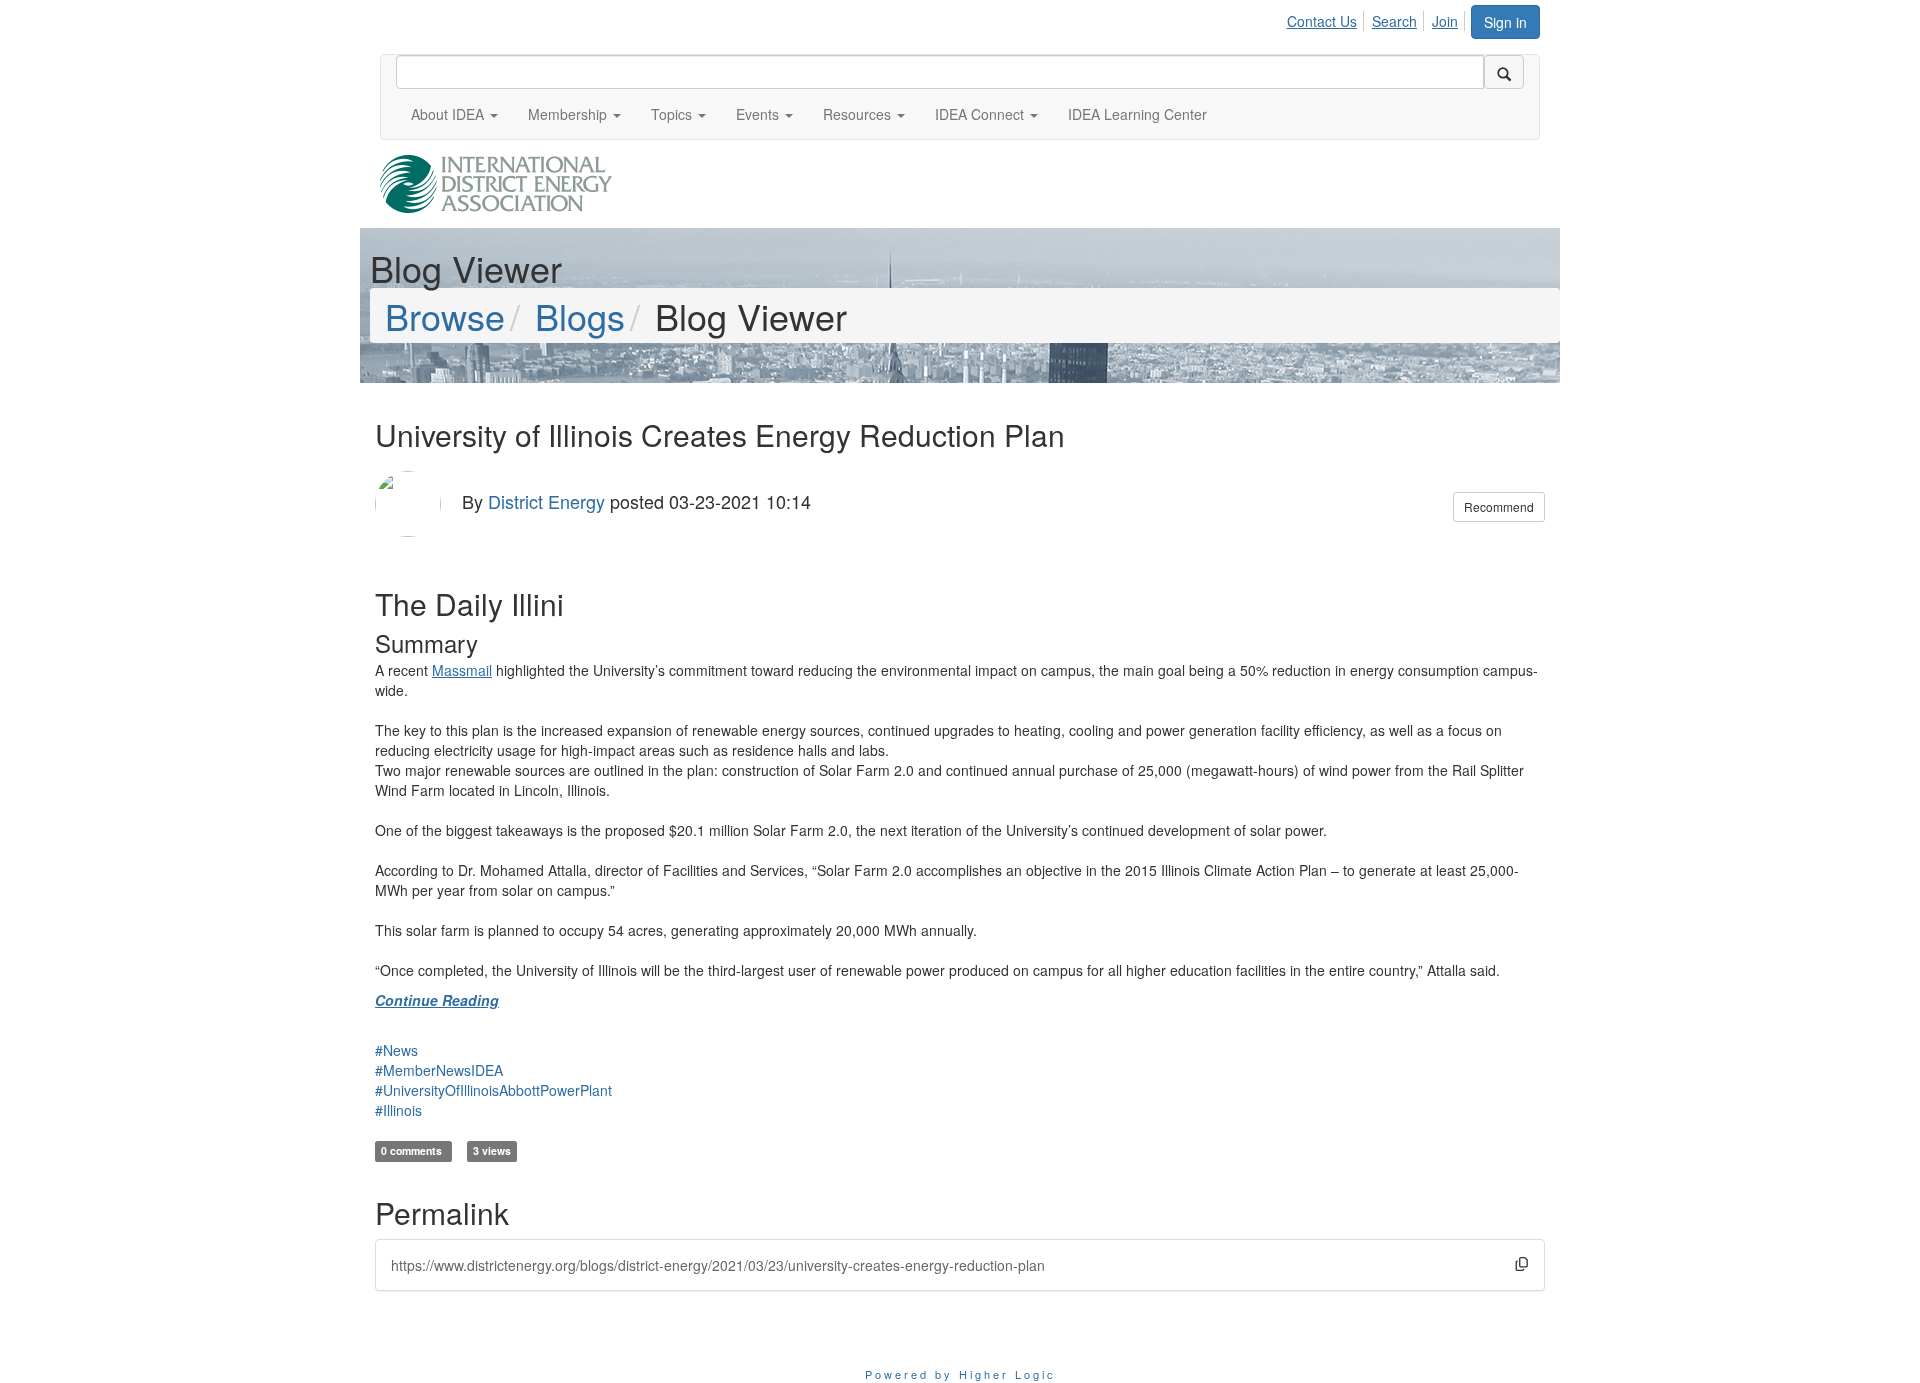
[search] (1504, 72)
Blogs (580, 315)
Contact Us (1322, 21)
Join (1445, 21)
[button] (454, 114)
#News (396, 1050)
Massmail (462, 670)
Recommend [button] (1499, 506)
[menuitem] (1327, 18)
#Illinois (398, 1110)
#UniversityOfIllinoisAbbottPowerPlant (493, 1090)
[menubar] (1378, 18)
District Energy (546, 501)
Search (1394, 21)
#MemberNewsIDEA (439, 1070)
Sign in (1505, 22)
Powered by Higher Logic (960, 1374)
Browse (445, 315)
